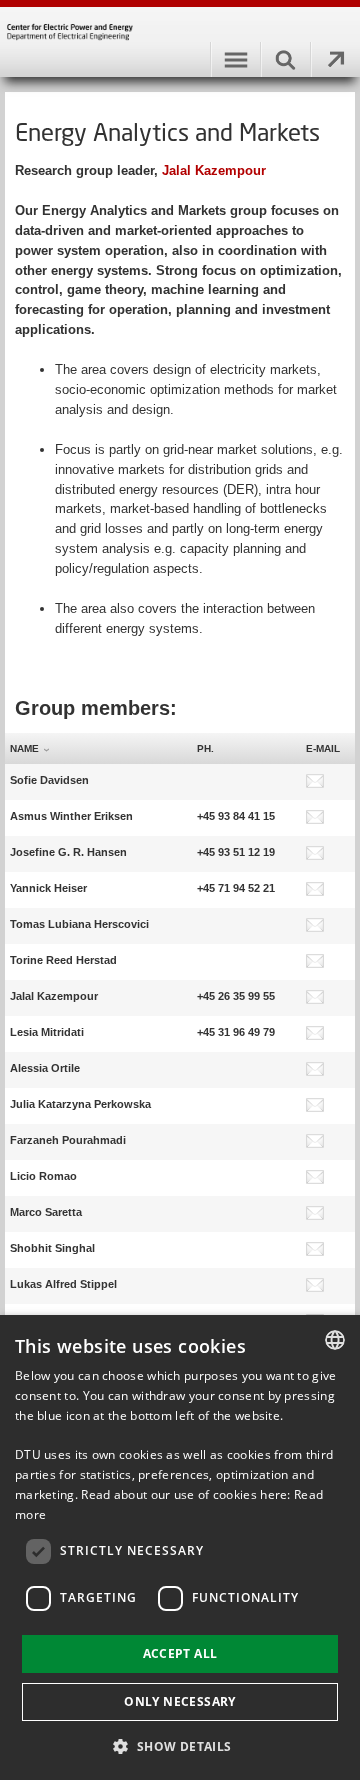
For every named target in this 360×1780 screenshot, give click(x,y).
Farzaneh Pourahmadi (68, 1140)
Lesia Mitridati (47, 1032)
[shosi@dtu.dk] (315, 1252)
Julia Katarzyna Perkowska (80, 1104)
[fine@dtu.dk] (315, 856)
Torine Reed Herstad (63, 960)
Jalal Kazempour (214, 170)
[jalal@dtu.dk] (315, 1000)
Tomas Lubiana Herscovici (79, 924)
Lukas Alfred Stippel (63, 1284)
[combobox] (335, 1340)
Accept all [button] (180, 1653)
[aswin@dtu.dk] (315, 820)
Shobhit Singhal (52, 1248)
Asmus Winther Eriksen (71, 816)
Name (24, 748)
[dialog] (180, 1547)
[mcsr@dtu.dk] (315, 1216)
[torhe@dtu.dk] (315, 964)
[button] (179, 1745)
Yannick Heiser (48, 888)
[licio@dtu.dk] (315, 1180)
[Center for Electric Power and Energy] (180, 37)
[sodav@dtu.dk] (315, 784)
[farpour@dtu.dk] (315, 1144)
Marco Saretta (46, 1212)
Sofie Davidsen (49, 780)
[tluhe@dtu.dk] (315, 928)
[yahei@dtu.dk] (315, 892)
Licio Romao (43, 1176)
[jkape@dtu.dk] (315, 1108)
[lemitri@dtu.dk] (315, 1036)
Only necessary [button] (180, 1701)
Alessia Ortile (45, 1068)
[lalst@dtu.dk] (315, 1288)
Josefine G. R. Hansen (68, 852)
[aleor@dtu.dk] (315, 1072)
